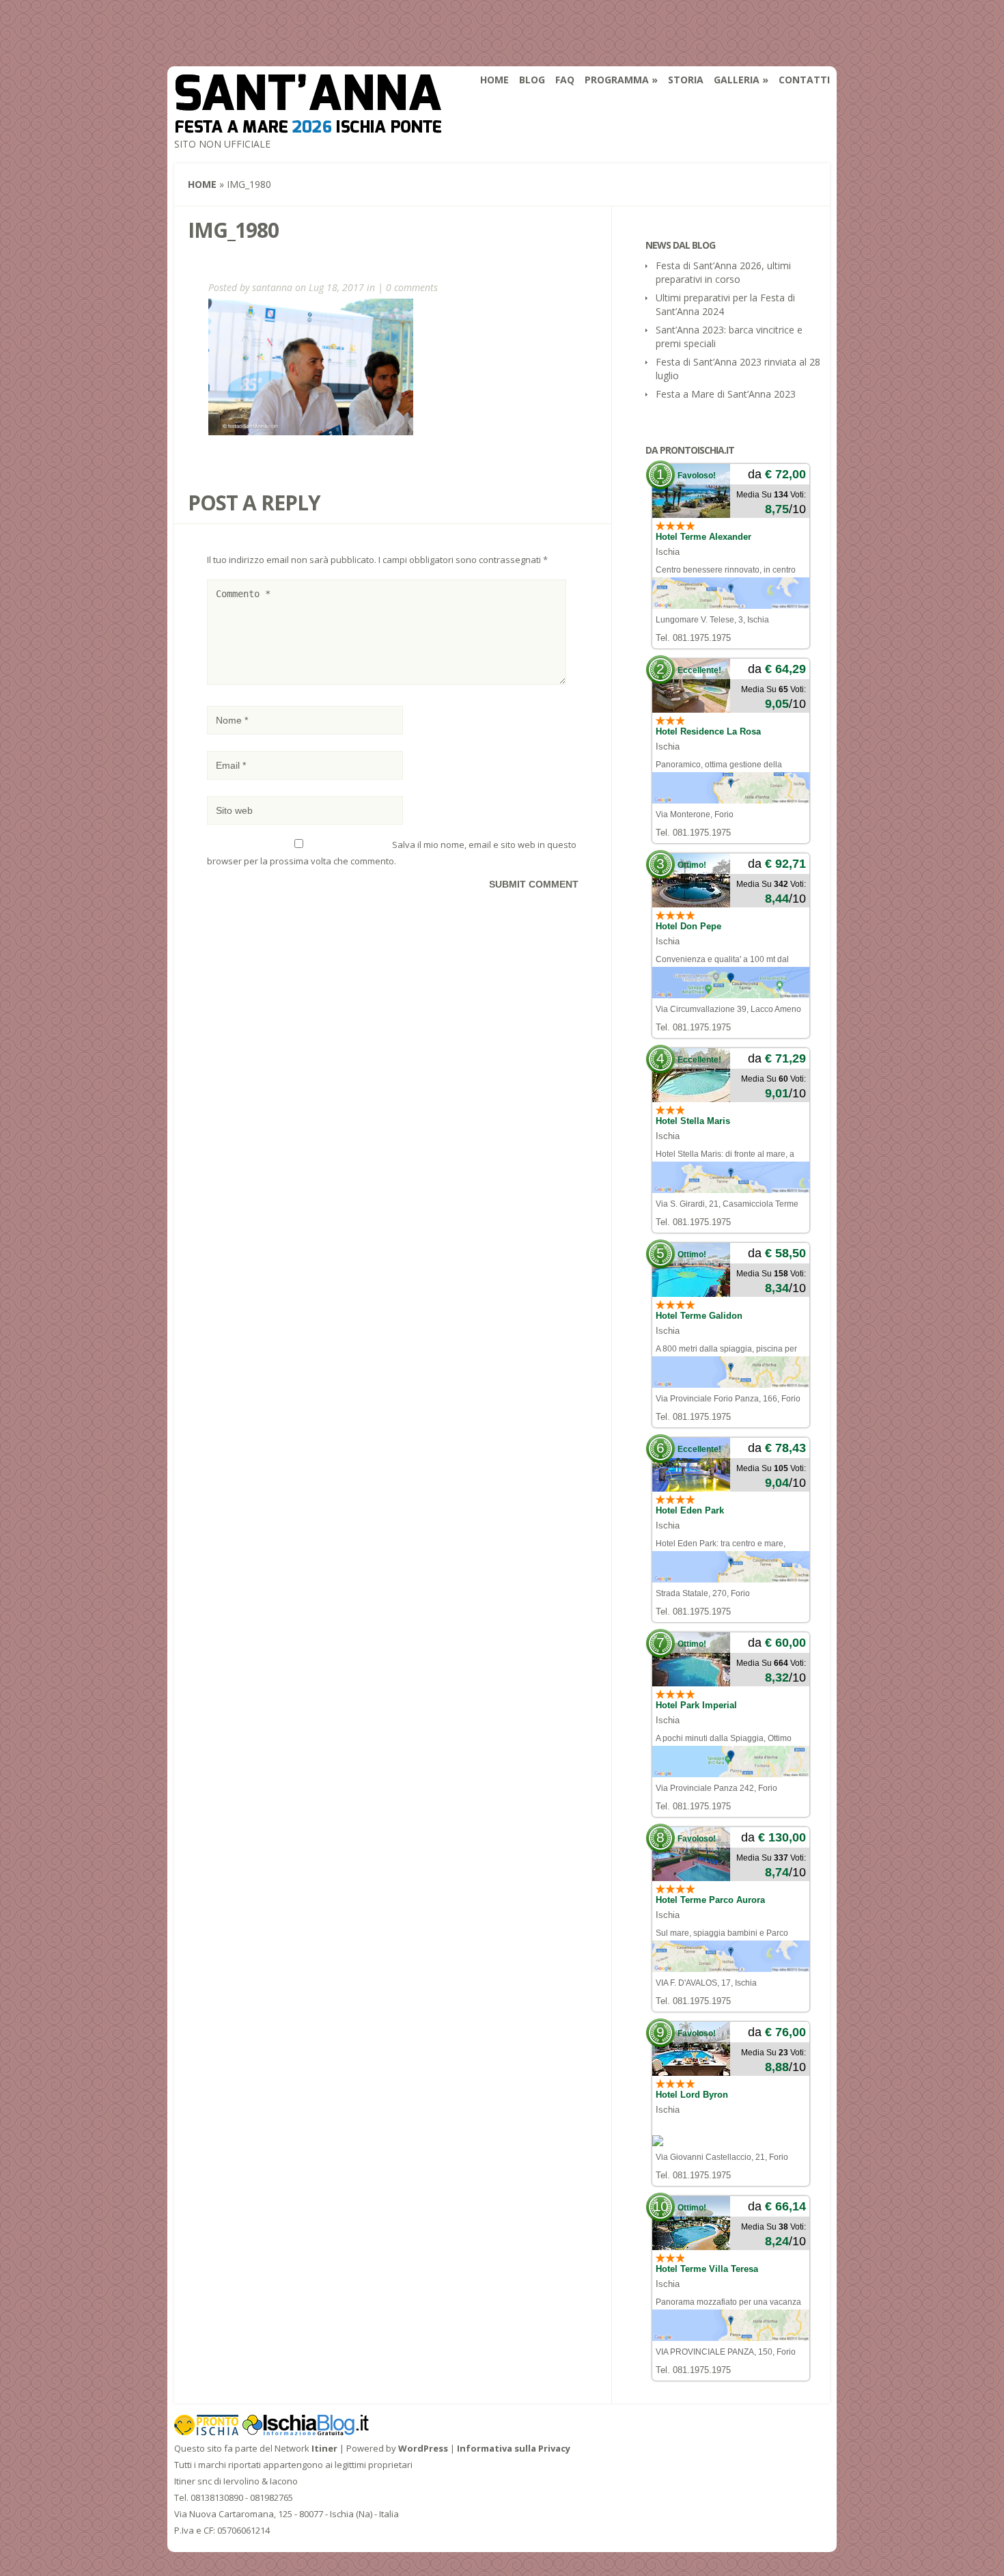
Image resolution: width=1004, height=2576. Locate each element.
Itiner (324, 2448)
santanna (272, 287)
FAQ (565, 80)
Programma (617, 80)
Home (494, 80)
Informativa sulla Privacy (514, 2448)
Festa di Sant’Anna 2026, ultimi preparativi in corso (723, 272)
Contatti (804, 80)
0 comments (412, 287)
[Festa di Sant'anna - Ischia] (308, 124)
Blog (532, 80)
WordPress (423, 2448)
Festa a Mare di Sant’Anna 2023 (726, 394)
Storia (686, 80)
